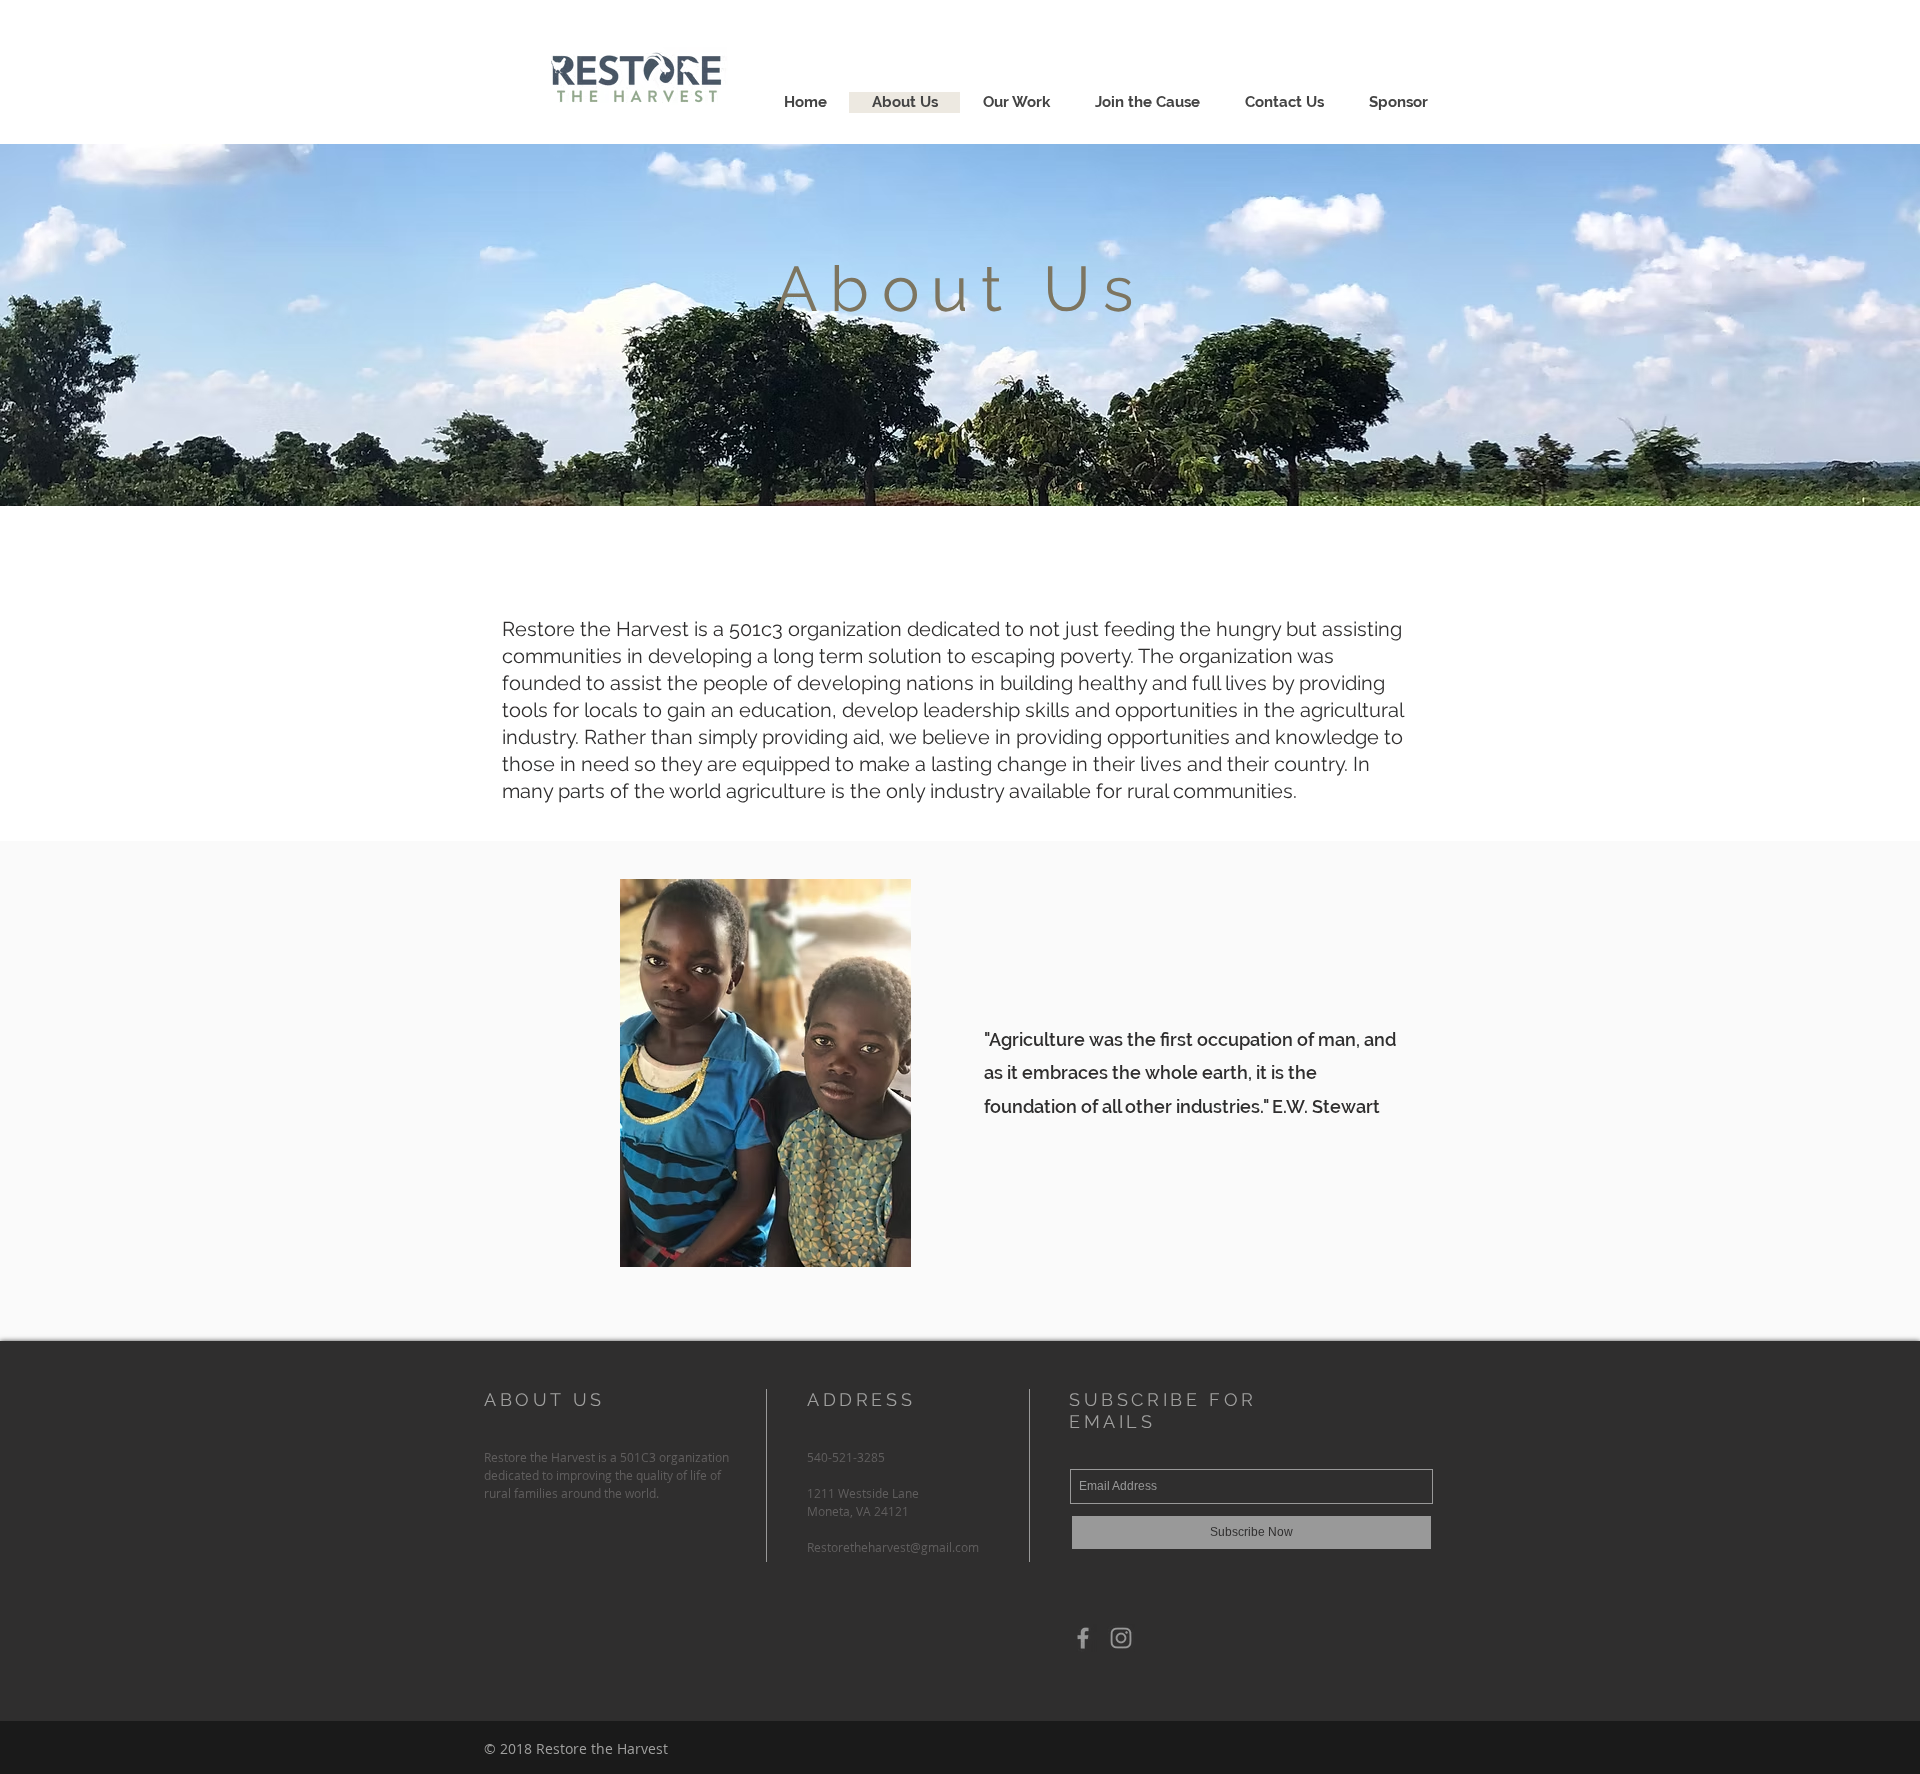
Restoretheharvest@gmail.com (893, 1547)
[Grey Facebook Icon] (1083, 1638)
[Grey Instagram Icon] (1121, 1638)
